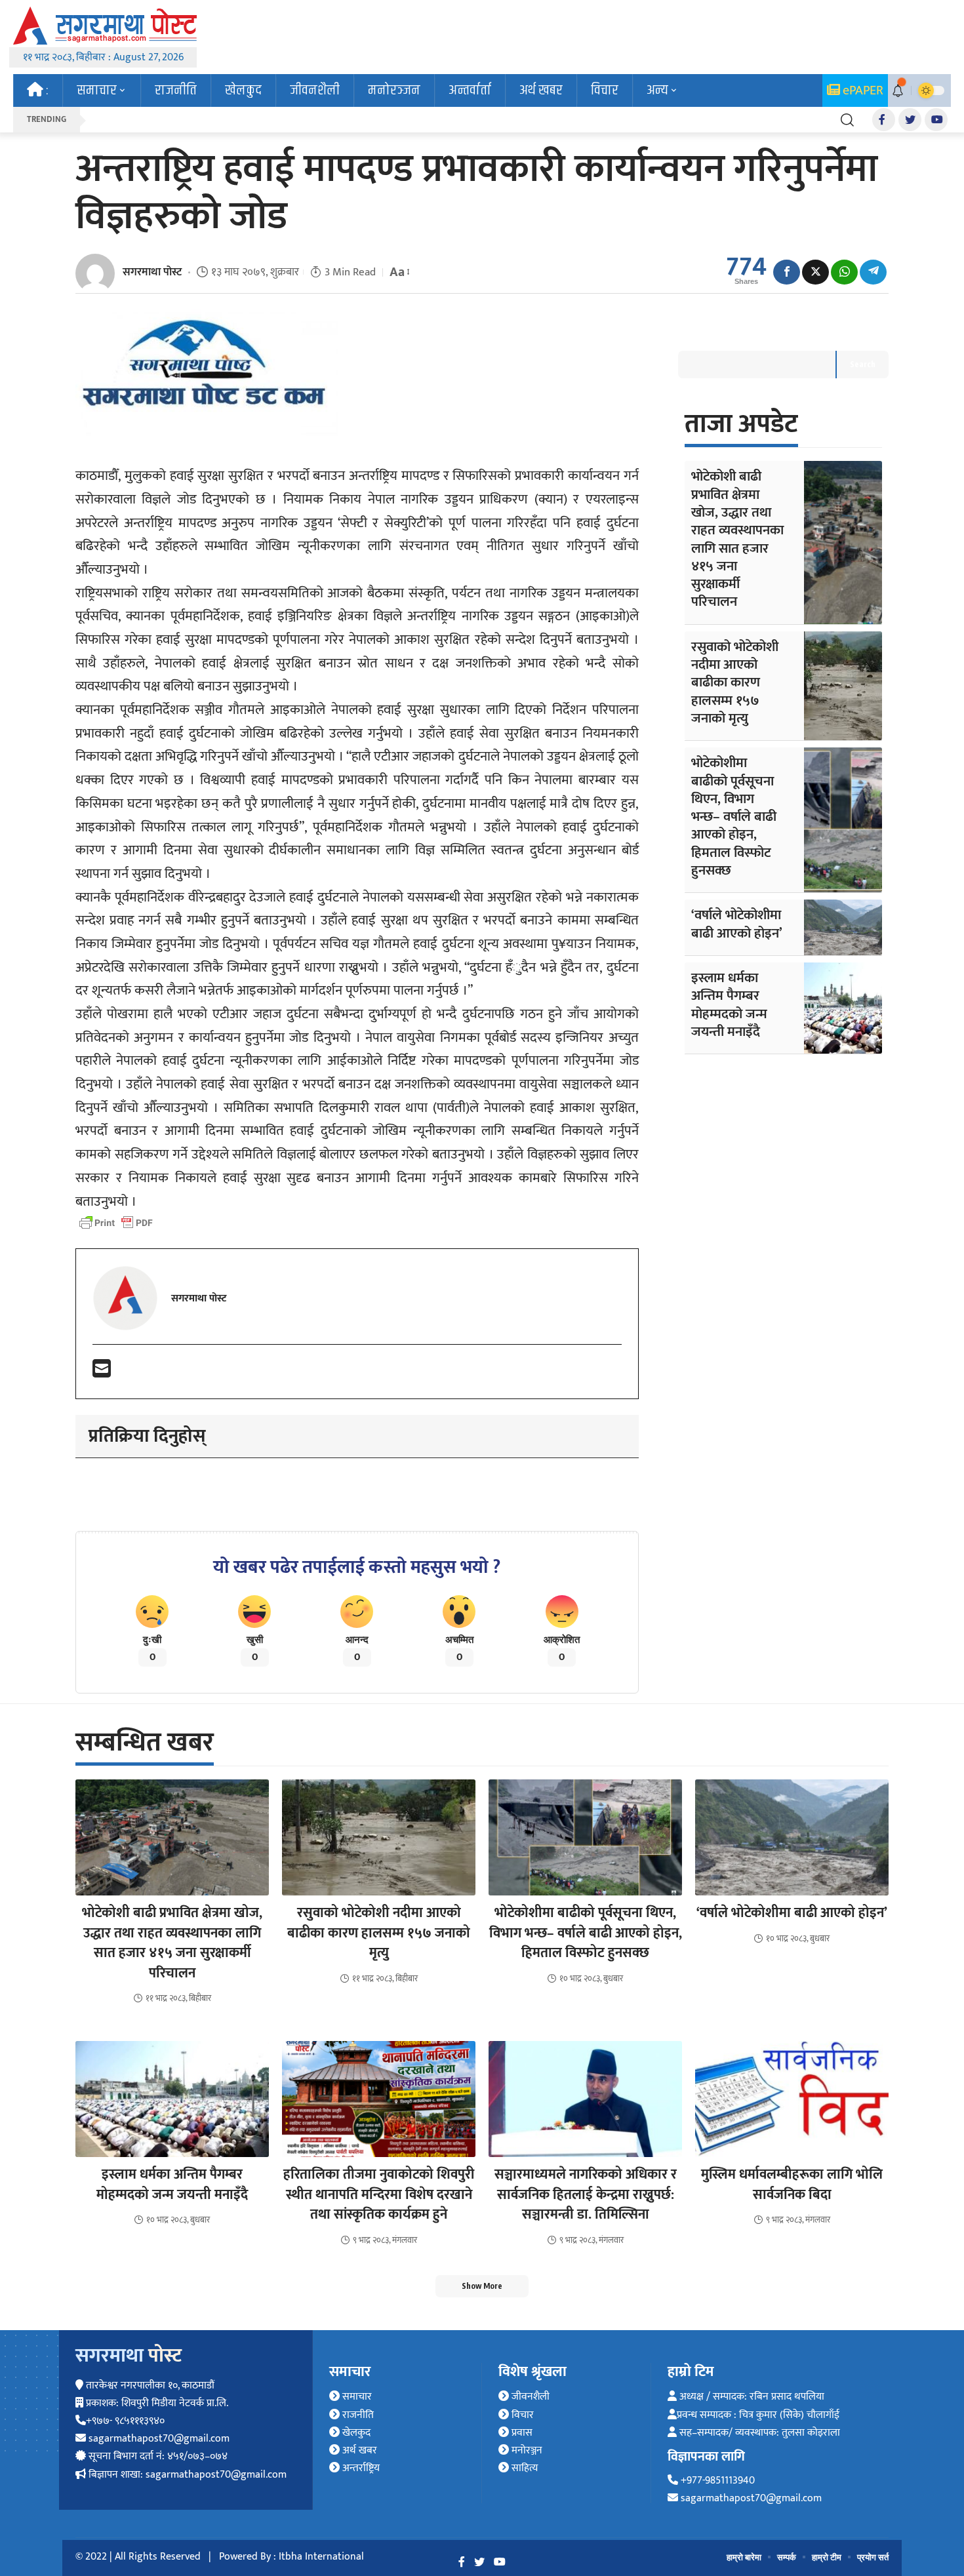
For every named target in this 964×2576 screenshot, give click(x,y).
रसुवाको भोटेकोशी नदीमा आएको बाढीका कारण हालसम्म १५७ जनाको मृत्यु (735, 683)
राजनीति (357, 2415)
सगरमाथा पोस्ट (152, 272)
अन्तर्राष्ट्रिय (360, 2468)
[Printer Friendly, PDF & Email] (116, 1223)
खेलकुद (355, 2433)
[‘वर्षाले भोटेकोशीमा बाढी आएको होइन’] (843, 927)
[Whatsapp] (844, 272)
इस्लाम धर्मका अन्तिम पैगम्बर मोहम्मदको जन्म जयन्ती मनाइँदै (729, 1005)
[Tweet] (815, 272)
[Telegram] (873, 272)
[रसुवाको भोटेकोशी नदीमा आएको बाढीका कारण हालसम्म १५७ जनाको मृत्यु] (843, 686)
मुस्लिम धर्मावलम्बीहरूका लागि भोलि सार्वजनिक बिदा (792, 2184)
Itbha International (321, 2557)
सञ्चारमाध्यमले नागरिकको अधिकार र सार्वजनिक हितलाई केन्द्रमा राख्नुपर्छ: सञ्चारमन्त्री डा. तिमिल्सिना (586, 2194)
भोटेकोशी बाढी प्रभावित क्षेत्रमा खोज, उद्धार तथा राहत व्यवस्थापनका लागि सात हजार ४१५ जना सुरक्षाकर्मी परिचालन (737, 539)
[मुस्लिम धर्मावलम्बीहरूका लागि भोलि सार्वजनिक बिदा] (792, 2099)
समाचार (356, 2397)
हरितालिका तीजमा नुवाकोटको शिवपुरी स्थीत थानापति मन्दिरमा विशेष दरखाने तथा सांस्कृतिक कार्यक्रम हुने (379, 2194)
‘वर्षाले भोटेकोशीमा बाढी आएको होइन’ (737, 924)
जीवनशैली (529, 2397)
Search (863, 364)
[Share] (787, 272)
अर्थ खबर (358, 2450)
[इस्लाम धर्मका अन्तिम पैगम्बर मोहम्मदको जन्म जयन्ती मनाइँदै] (843, 1008)
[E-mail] (102, 1373)
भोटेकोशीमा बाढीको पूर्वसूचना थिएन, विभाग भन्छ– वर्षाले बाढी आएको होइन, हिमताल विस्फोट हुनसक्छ (734, 817)
